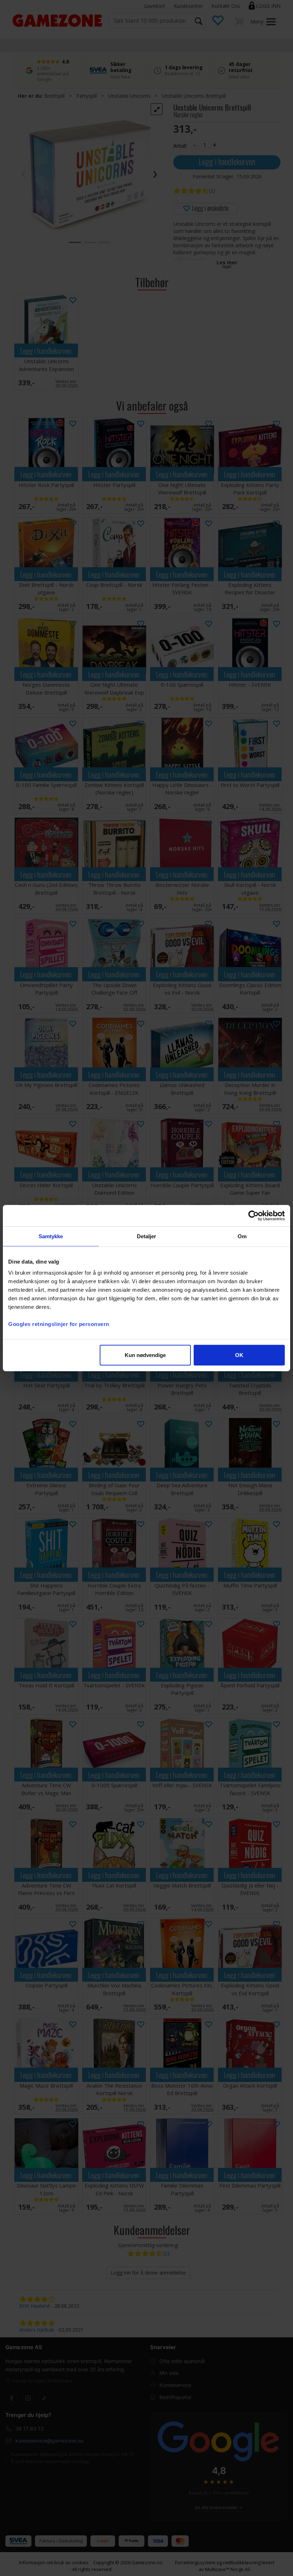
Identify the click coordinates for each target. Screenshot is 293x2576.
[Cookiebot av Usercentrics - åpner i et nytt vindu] (254, 1215)
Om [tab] (242, 1236)
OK (239, 1355)
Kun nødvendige (145, 1355)
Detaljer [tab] (147, 1236)
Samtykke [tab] (51, 1236)
